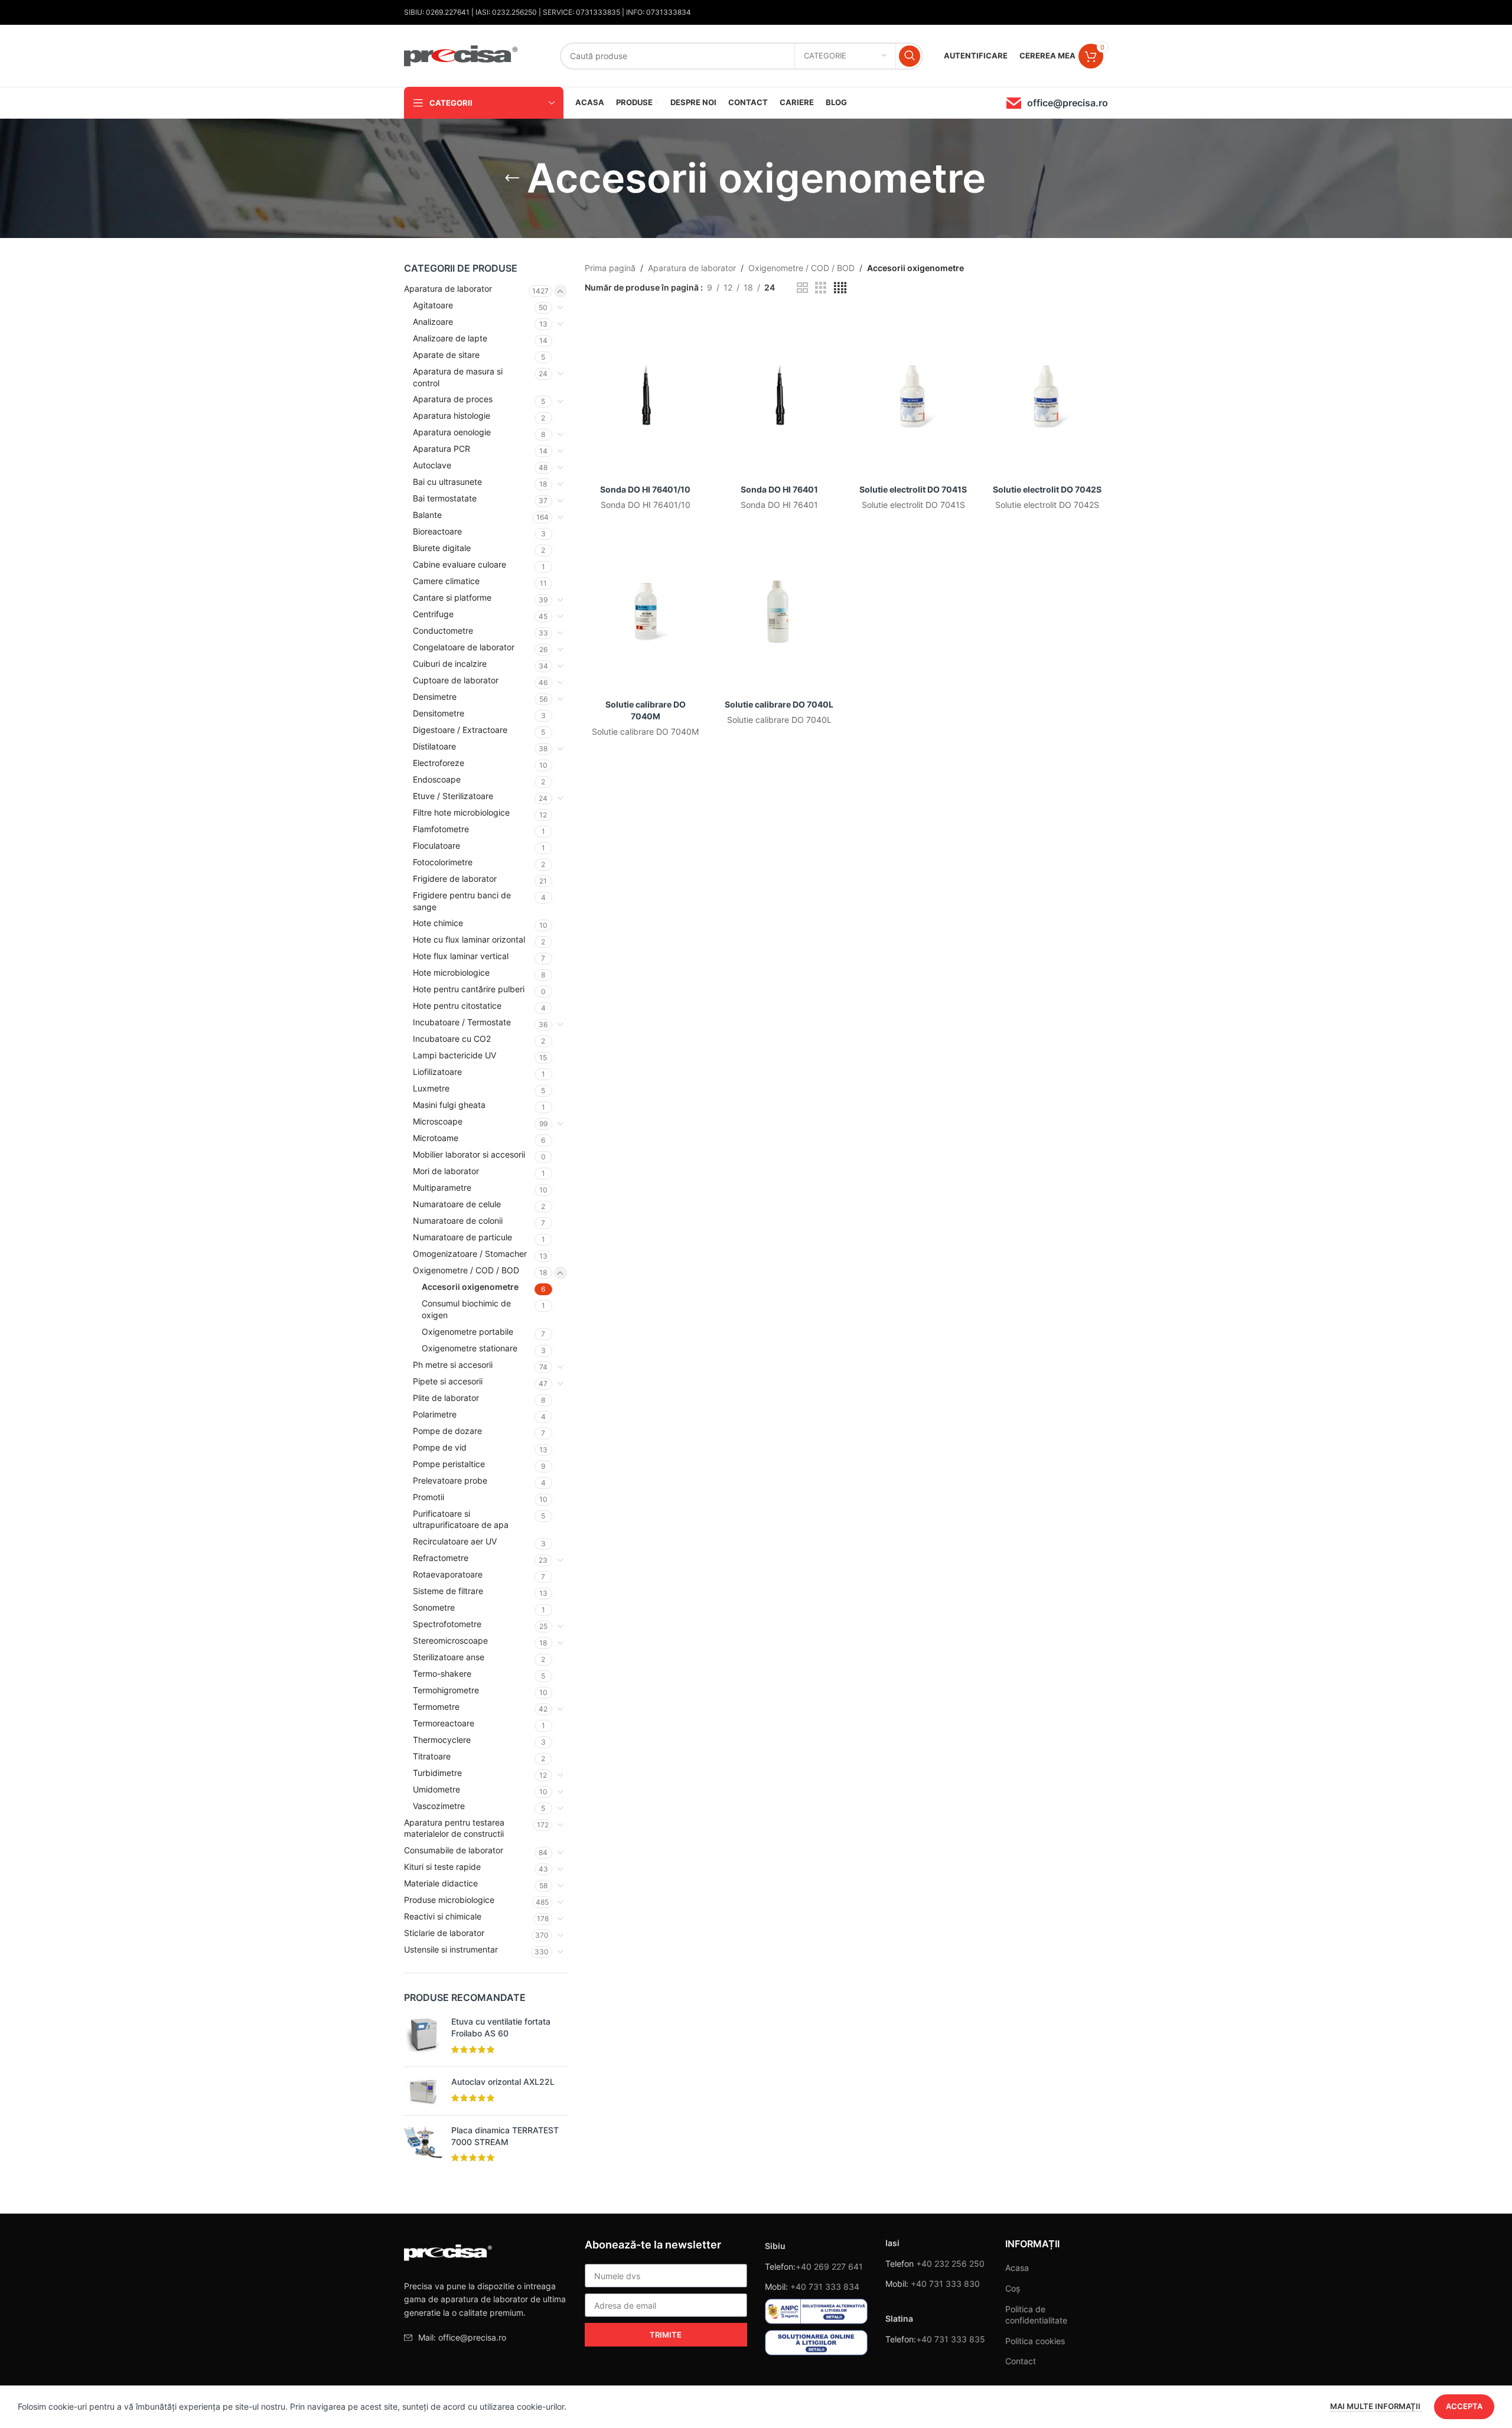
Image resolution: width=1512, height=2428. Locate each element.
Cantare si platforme (452, 597)
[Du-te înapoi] (512, 178)
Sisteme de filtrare (448, 1591)
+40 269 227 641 (829, 2266)
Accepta (1464, 2406)
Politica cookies (1035, 2341)
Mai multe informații (1376, 2406)
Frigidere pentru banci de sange (462, 901)
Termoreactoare (444, 1723)
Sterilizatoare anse (449, 1657)
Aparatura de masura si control (458, 377)
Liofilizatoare (437, 1072)
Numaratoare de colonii (458, 1220)
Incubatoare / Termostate (462, 1022)
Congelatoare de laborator (464, 647)
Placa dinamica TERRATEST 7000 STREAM (505, 2136)
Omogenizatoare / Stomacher (470, 1254)
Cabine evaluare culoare (460, 564)
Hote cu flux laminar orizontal (469, 939)
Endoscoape (437, 779)
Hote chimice (438, 923)
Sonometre (434, 1607)
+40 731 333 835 (951, 2339)
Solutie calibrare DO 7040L (779, 704)
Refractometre (441, 1558)
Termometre (436, 1707)
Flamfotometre (441, 829)
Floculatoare (436, 845)
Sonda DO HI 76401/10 (645, 489)
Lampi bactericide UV (454, 1055)
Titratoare (432, 1756)
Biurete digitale (442, 548)
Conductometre (443, 630)
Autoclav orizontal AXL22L (503, 2082)
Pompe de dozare (447, 1431)
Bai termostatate (445, 498)
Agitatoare (433, 305)
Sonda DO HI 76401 (779, 489)
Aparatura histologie (452, 415)
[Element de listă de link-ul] (485, 2338)
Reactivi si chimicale (443, 1916)
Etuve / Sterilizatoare (453, 796)
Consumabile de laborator (454, 1850)
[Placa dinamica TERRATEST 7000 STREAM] (423, 2145)
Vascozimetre (439, 1806)
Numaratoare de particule (462, 1237)
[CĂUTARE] (910, 56)
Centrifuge (433, 614)
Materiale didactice (441, 1883)
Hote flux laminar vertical (461, 956)
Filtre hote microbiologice (461, 812)
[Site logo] (461, 55)
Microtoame (436, 1138)
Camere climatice (446, 581)
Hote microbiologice (451, 972)
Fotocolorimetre (443, 862)
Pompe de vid (440, 1447)
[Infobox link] (1057, 103)
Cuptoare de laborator (456, 680)
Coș (1013, 2288)
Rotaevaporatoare (448, 1574)
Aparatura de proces (453, 399)
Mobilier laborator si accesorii (469, 1154)
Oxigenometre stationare (470, 1348)
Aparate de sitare (446, 355)
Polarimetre (435, 1414)
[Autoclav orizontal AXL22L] (423, 2091)
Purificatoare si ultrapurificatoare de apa (461, 1519)
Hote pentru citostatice (457, 1006)
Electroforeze (439, 763)
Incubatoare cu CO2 (452, 1039)
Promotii (428, 1497)
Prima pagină (610, 268)
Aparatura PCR (441, 449)
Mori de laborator (446, 1171)
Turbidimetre (437, 1773)
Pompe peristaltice (449, 1464)
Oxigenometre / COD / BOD (466, 1270)
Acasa (1017, 2268)
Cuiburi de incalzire (450, 664)
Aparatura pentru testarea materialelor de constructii (454, 1828)
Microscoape (438, 1121)
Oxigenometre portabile (467, 1332)
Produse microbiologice (449, 1900)
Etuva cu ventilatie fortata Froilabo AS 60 (501, 2027)
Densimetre (435, 697)
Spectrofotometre (447, 1624)
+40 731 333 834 (825, 2287)
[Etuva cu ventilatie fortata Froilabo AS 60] (423, 2037)
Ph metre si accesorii (453, 1365)
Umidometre (436, 1789)
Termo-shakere (442, 1673)
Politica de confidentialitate (1036, 2315)
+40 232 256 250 (950, 2264)
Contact (1021, 2361)
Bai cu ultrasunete (447, 482)
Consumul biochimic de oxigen (466, 1309)
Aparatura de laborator (448, 289)
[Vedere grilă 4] (840, 288)
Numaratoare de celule (457, 1204)
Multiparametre (442, 1187)
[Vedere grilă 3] (821, 288)
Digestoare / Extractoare (460, 730)
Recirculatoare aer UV (455, 1541)
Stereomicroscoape (450, 1640)
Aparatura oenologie (452, 432)
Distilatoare (434, 746)
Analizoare (433, 322)
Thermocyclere (442, 1740)
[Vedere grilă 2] (802, 288)
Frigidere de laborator (455, 879)
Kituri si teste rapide (442, 1867)
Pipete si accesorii (448, 1381)
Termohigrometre (446, 1690)
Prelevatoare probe (450, 1480)
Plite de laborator (446, 1398)
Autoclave (432, 465)
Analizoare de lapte (450, 338)
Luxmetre (431, 1088)
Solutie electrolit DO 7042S (1047, 489)
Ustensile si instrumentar (451, 1949)
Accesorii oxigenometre (470, 1287)
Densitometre (439, 713)
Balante (427, 515)
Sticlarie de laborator (444, 1933)
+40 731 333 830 (945, 2284)
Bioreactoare (437, 531)
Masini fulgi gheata (449, 1105)
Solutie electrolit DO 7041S (913, 489)
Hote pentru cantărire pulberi (469, 989)
